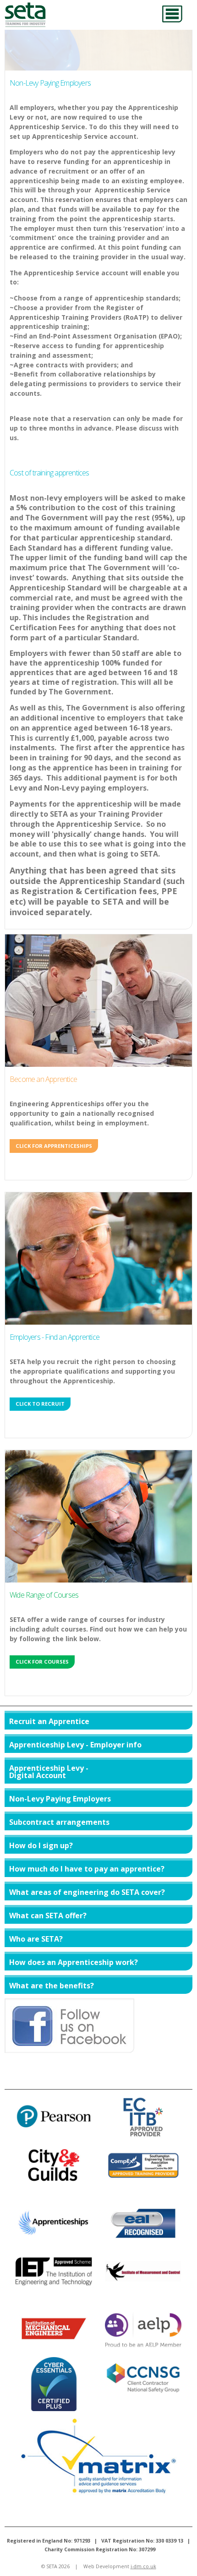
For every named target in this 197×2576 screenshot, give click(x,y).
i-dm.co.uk (143, 2566)
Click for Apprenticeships (54, 1146)
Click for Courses (42, 1662)
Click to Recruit (40, 1404)
